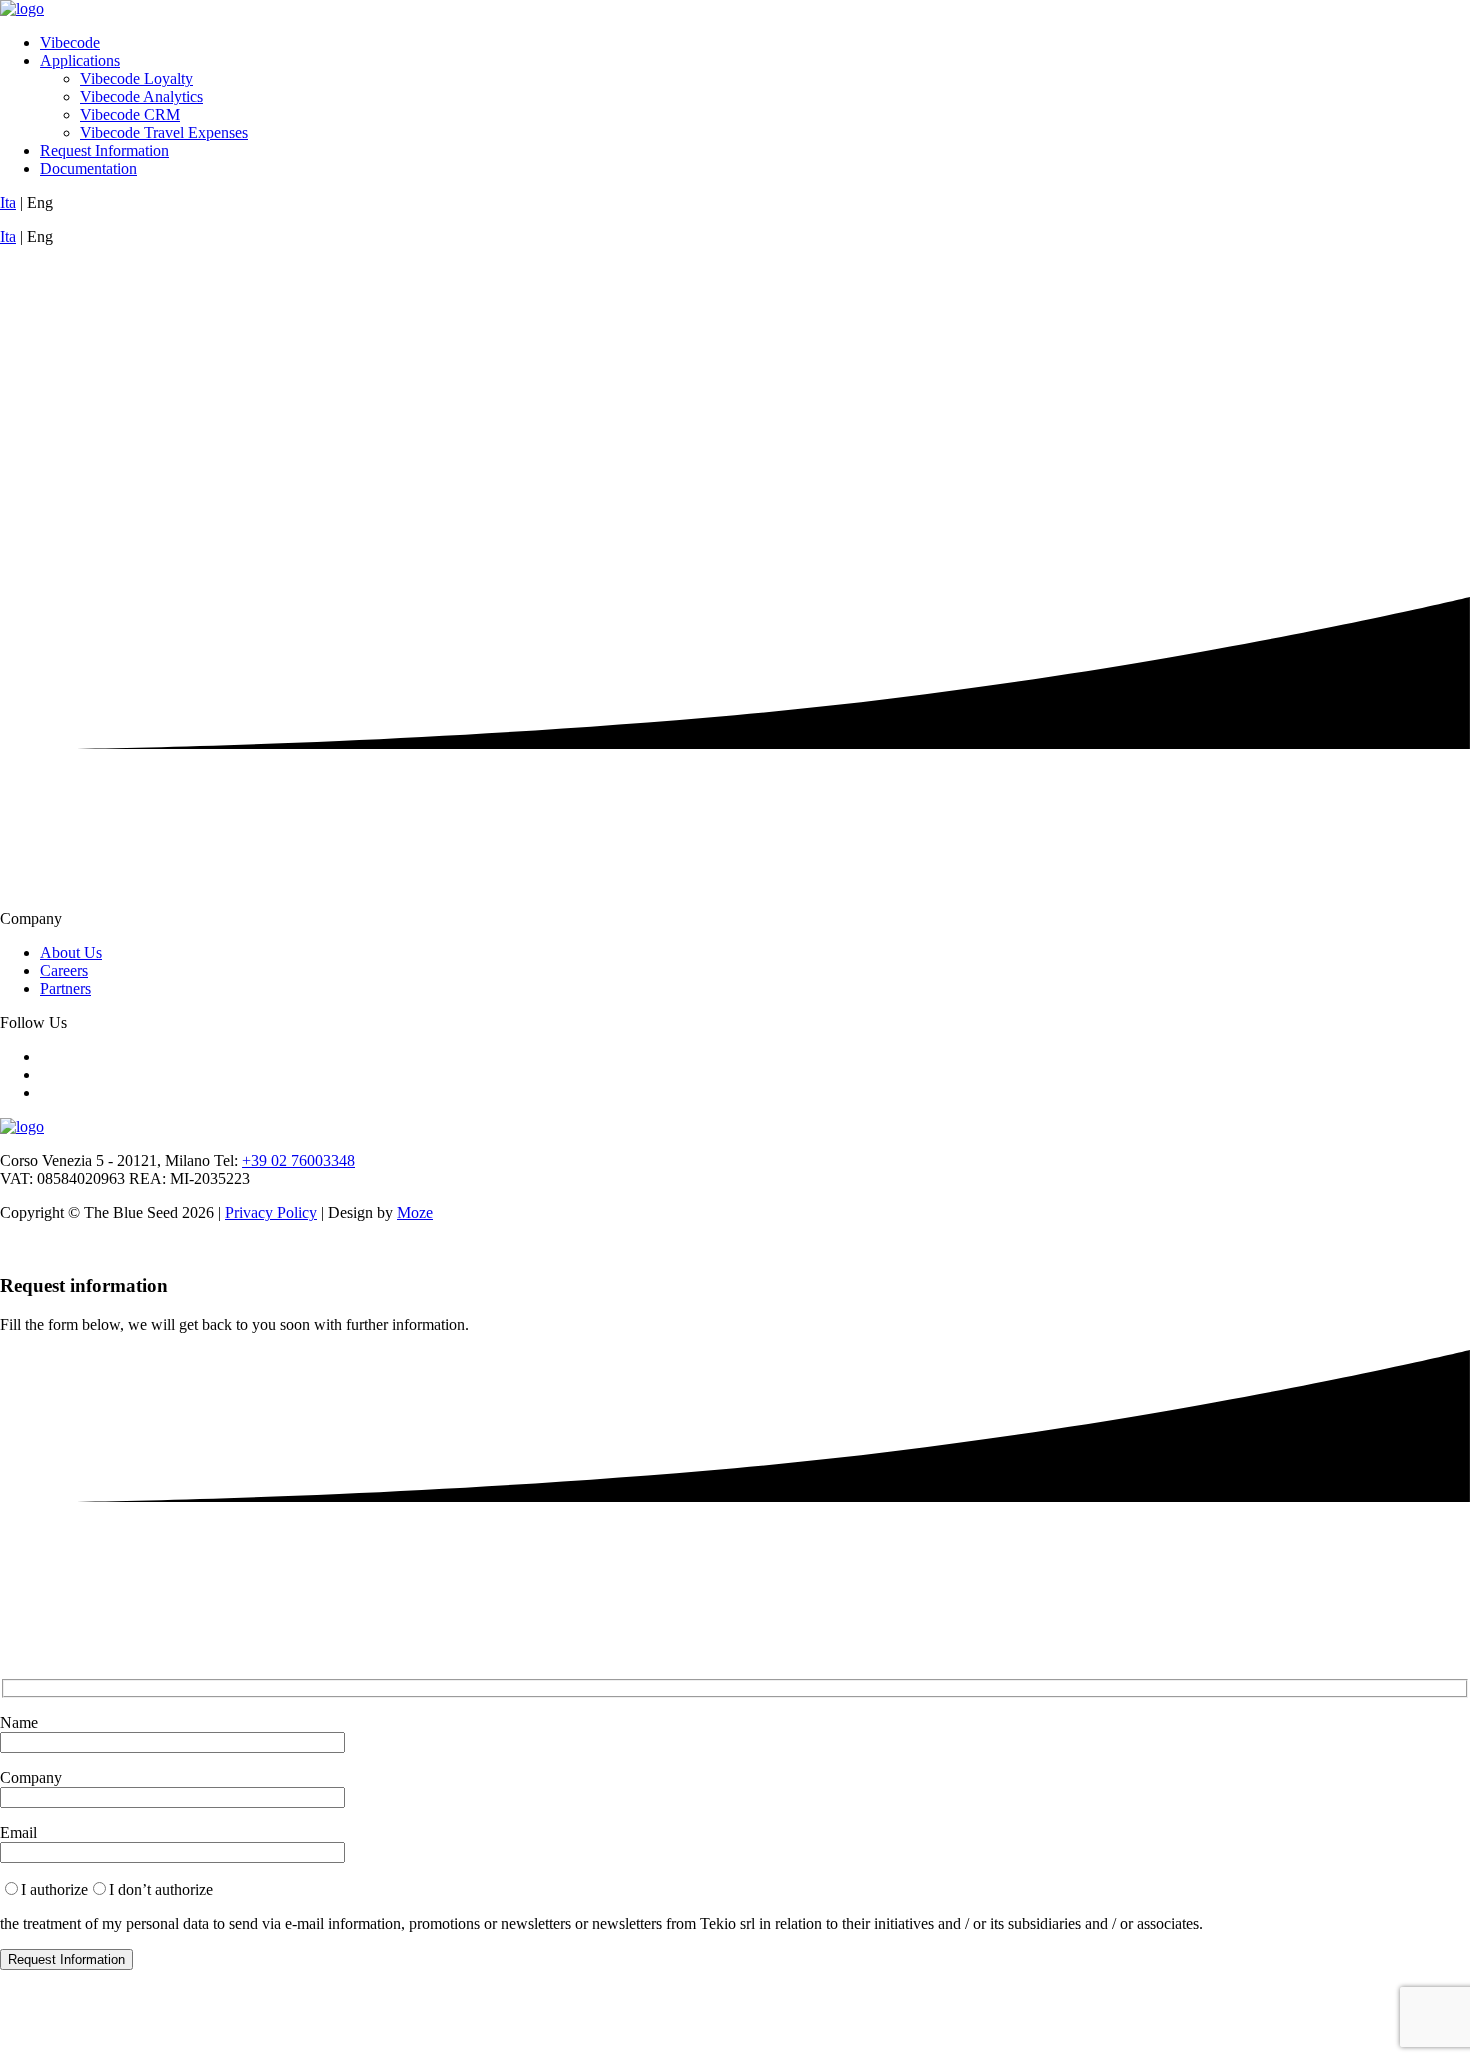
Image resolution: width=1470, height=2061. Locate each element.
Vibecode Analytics (141, 96)
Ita (8, 202)
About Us (71, 952)
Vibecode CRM (130, 114)
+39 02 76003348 (298, 1160)
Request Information (104, 150)
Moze (415, 1212)
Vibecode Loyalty (136, 78)
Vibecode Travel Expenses (164, 132)
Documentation (88, 168)
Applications (80, 60)
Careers (64, 970)
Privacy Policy (271, 1212)
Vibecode (70, 42)
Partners (65, 988)
